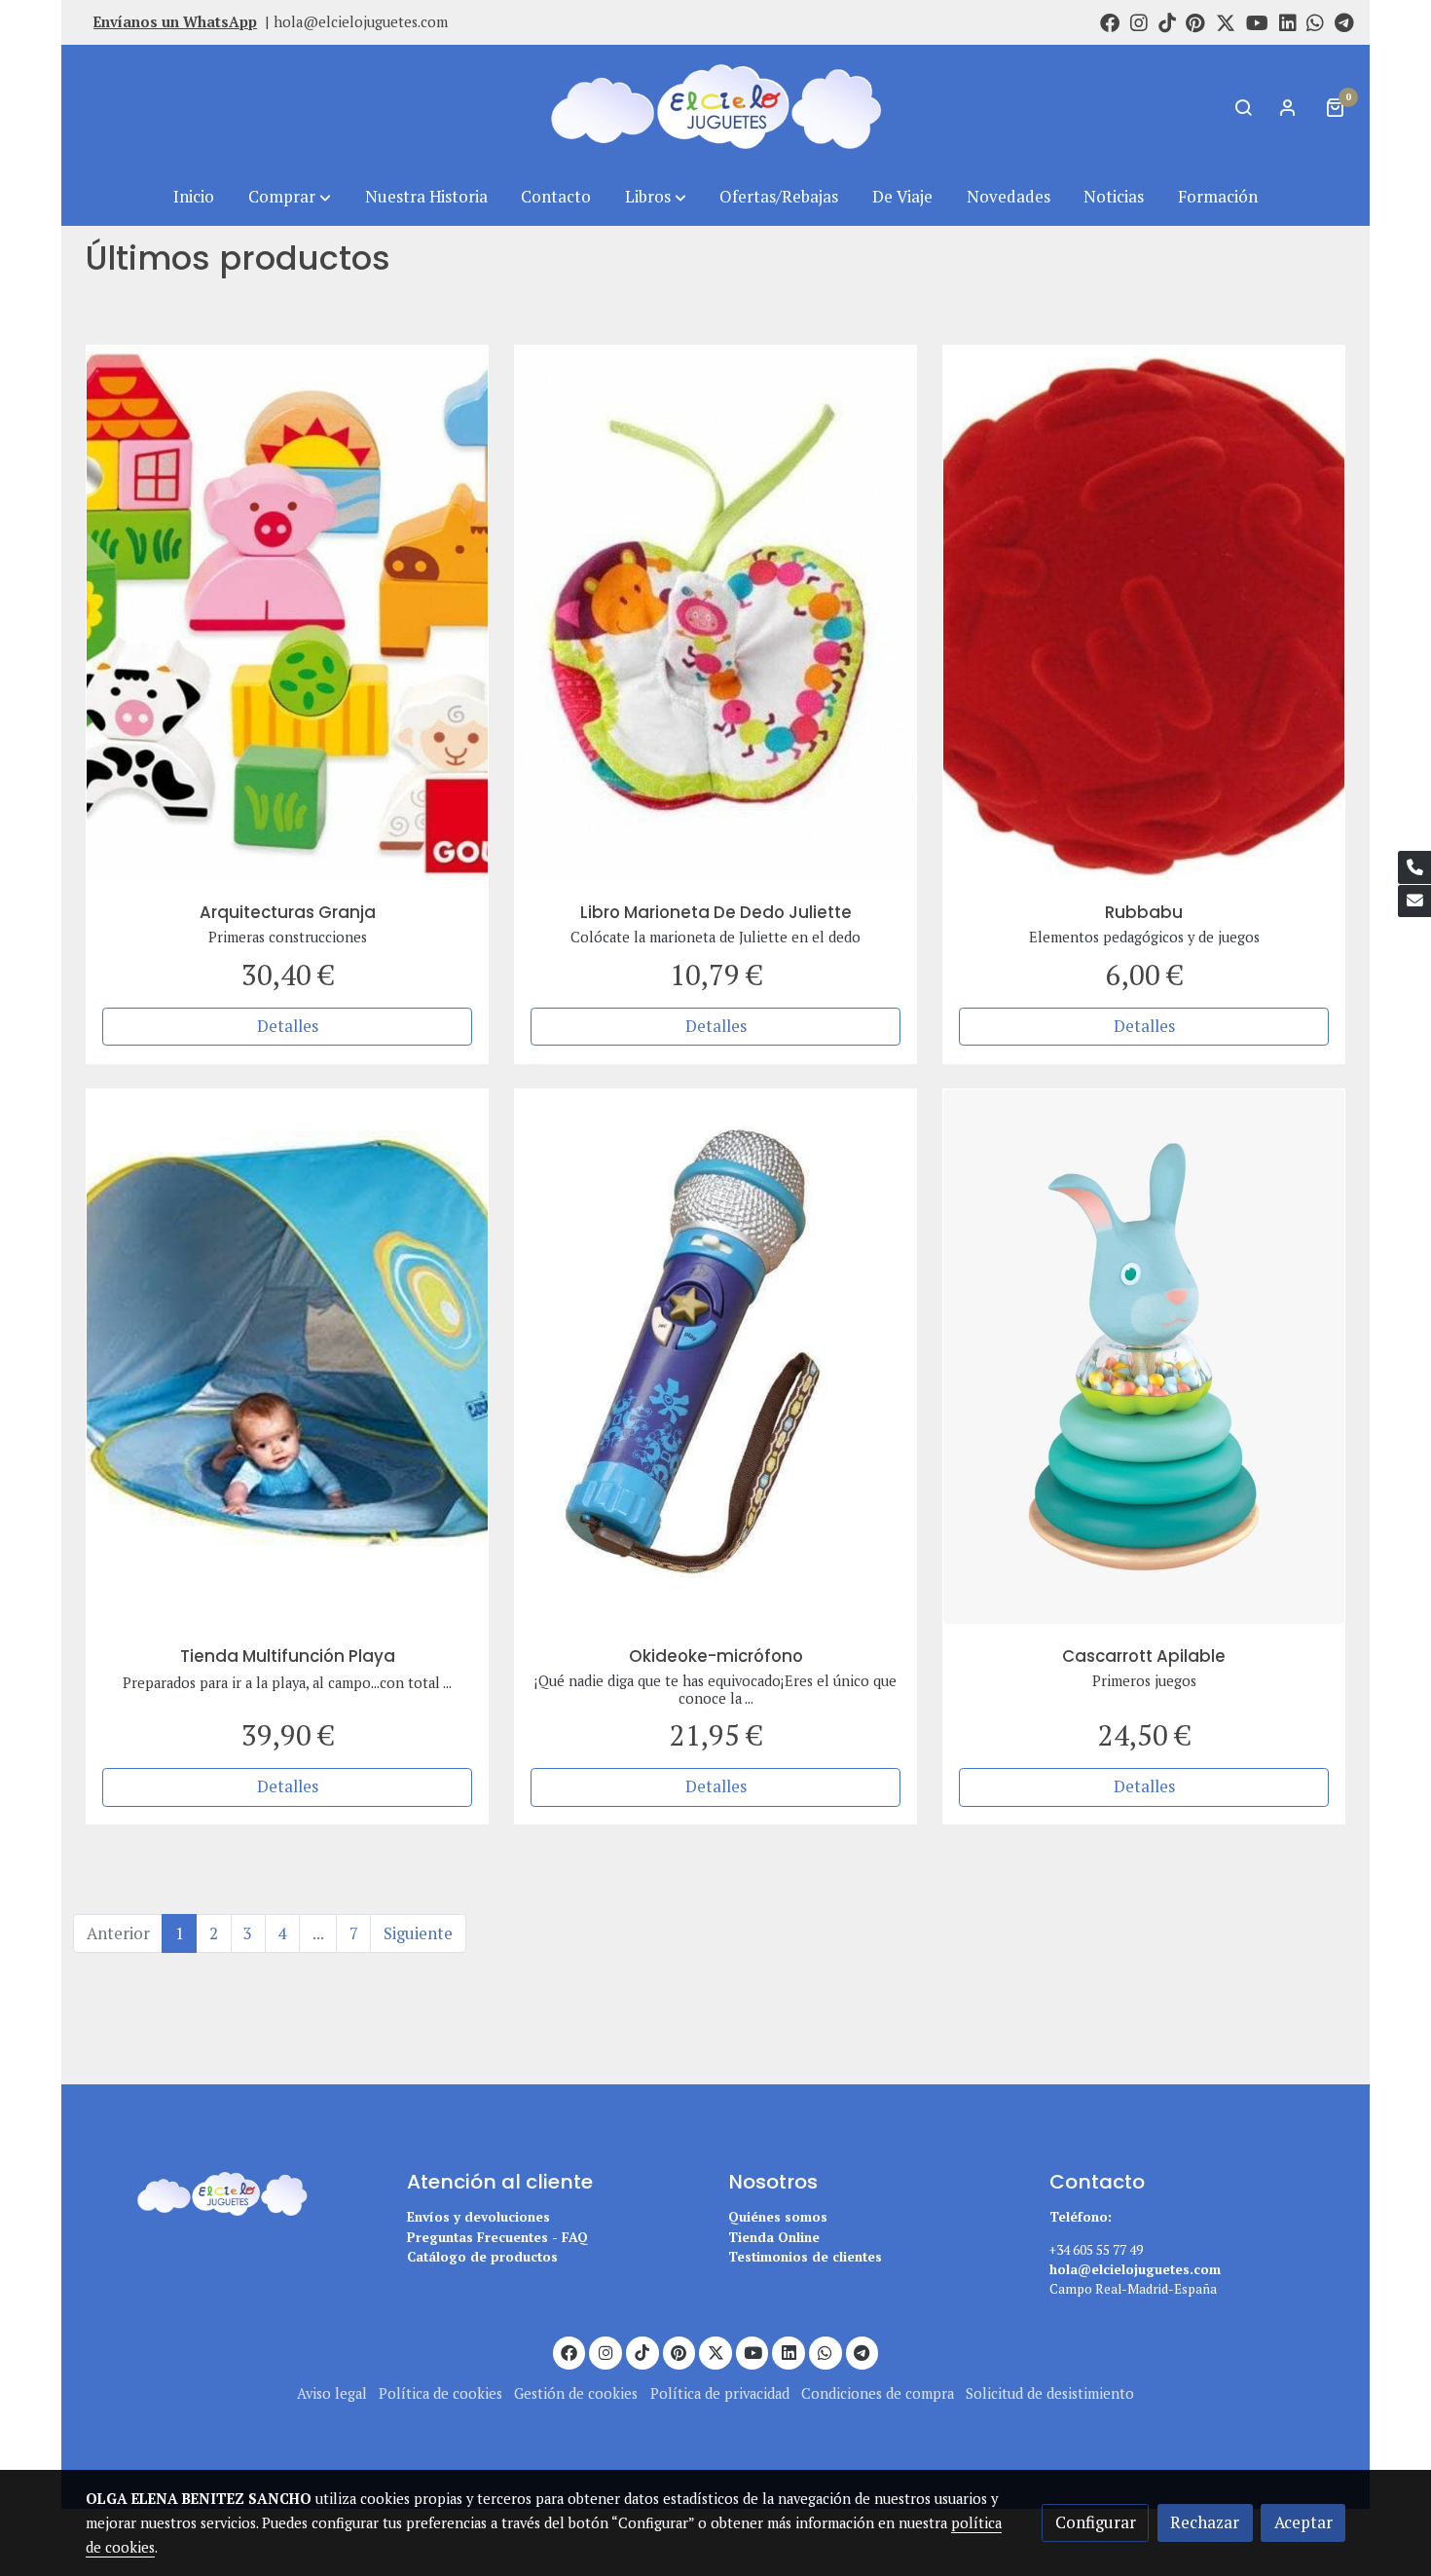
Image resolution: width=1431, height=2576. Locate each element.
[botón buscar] (1243, 107)
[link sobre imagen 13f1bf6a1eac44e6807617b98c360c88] (716, 613)
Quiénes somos (778, 2217)
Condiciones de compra (878, 2393)
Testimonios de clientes (805, 2257)
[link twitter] (1226, 21)
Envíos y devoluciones (478, 2217)
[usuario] (1288, 107)
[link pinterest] (1195, 21)
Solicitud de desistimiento (1050, 2393)
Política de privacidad (720, 2393)
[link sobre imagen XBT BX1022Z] (716, 1357)
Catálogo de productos (482, 2257)
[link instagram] (1139, 21)
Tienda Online (774, 2237)
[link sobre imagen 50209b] (288, 613)
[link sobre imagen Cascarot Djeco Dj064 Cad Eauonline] (1144, 1357)
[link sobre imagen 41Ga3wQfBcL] (1144, 613)
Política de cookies (440, 2393)
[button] (290, 197)
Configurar (1096, 2522)
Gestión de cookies (576, 2393)
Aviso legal (332, 2393)
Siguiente (418, 1933)
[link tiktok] (1167, 21)
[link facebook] (1110, 21)
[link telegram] (1344, 21)
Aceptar (1303, 2522)
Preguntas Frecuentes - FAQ (497, 2237)
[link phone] (1414, 867)
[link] (715, 107)
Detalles (288, 1026)
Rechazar (1205, 2522)
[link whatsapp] (1315, 21)
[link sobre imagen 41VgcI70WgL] (288, 1357)
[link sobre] (234, 2191)
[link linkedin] (1288, 21)
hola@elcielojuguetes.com (361, 22)
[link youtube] (1257, 21)
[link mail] (1414, 902)
